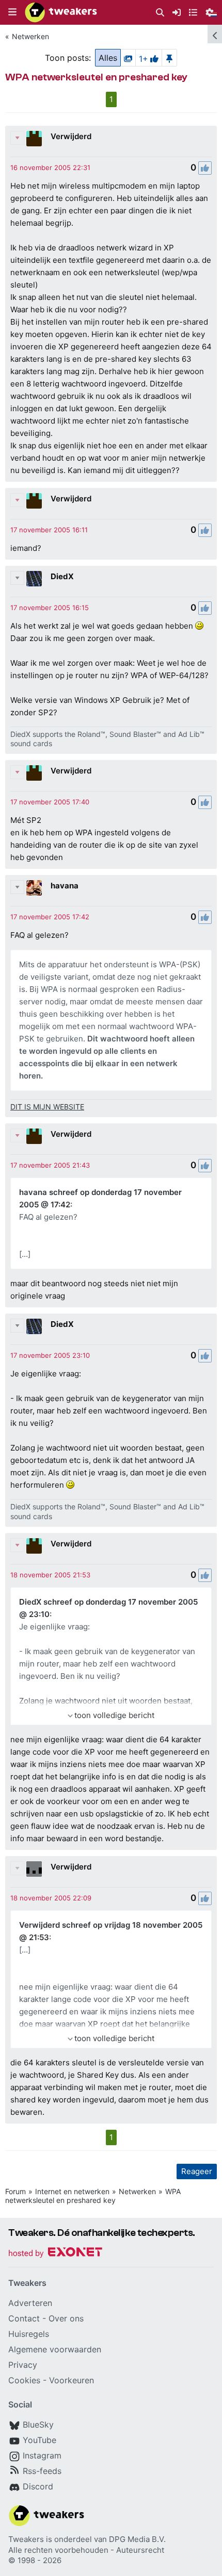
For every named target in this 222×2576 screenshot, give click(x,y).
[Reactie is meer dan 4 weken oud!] (50, 167)
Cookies (24, 2380)
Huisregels (29, 2334)
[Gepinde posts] (169, 58)
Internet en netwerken (72, 2191)
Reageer (197, 2171)
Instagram (42, 2455)
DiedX (62, 576)
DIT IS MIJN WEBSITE (47, 1107)
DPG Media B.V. (137, 2539)
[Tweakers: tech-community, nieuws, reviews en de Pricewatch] (61, 12)
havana (65, 886)
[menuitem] (160, 13)
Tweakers (26, 2539)
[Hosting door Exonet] (55, 2254)
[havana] (34, 888)
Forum (15, 2191)
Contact (24, 2318)
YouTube (39, 2440)
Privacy (23, 2365)
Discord (38, 2486)
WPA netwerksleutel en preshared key (93, 2196)
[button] (12, 12)
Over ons (66, 2318)
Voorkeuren (72, 2380)
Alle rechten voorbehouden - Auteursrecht (86, 2550)
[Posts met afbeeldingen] (128, 58)
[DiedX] (34, 579)
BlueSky (38, 2425)
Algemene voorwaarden (55, 2349)
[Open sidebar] (215, 34)
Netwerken (30, 36)
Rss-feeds (42, 2471)
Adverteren (30, 2303)
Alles (108, 58)
